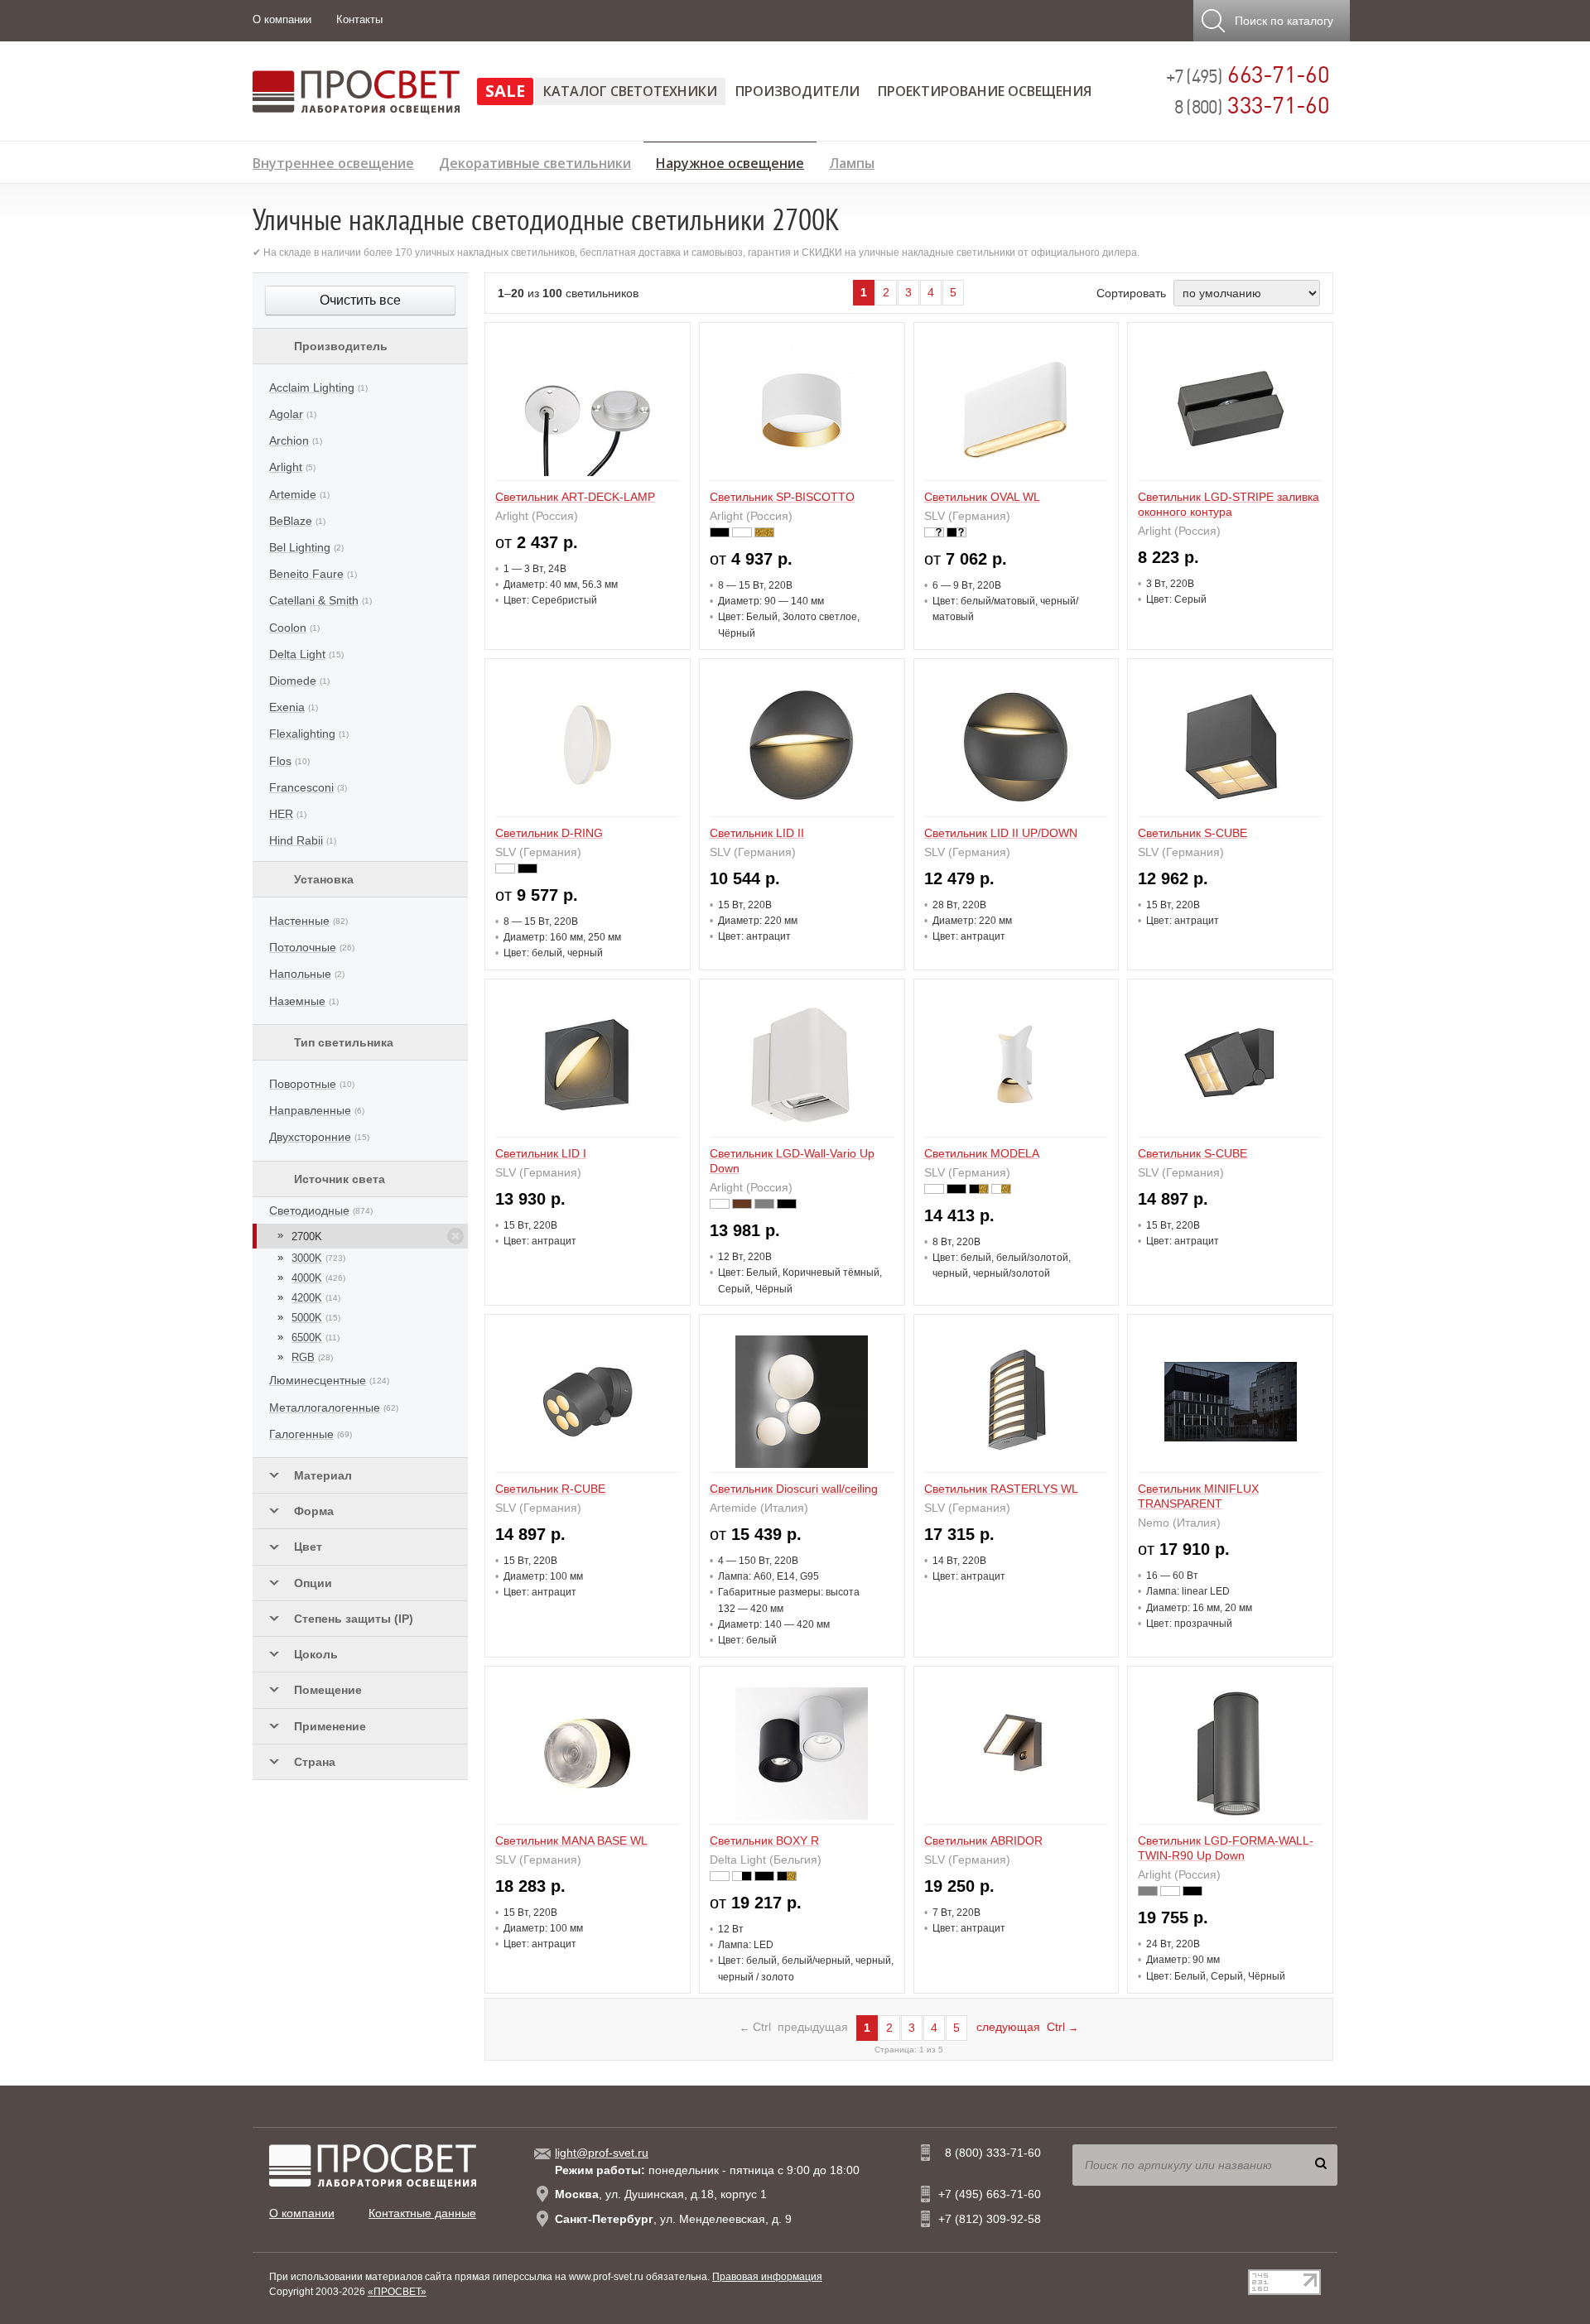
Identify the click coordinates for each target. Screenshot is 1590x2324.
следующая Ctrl (1027, 2027)
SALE (505, 91)
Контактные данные (422, 2213)
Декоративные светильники (535, 161)
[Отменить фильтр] (455, 1236)
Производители (797, 91)
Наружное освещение (730, 161)
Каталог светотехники (630, 91)
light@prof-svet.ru (602, 2153)
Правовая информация (767, 2277)
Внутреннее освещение (333, 161)
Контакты (359, 19)
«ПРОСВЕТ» (397, 2292)
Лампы (852, 161)
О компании (282, 19)
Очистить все (360, 300)
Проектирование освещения (985, 91)
